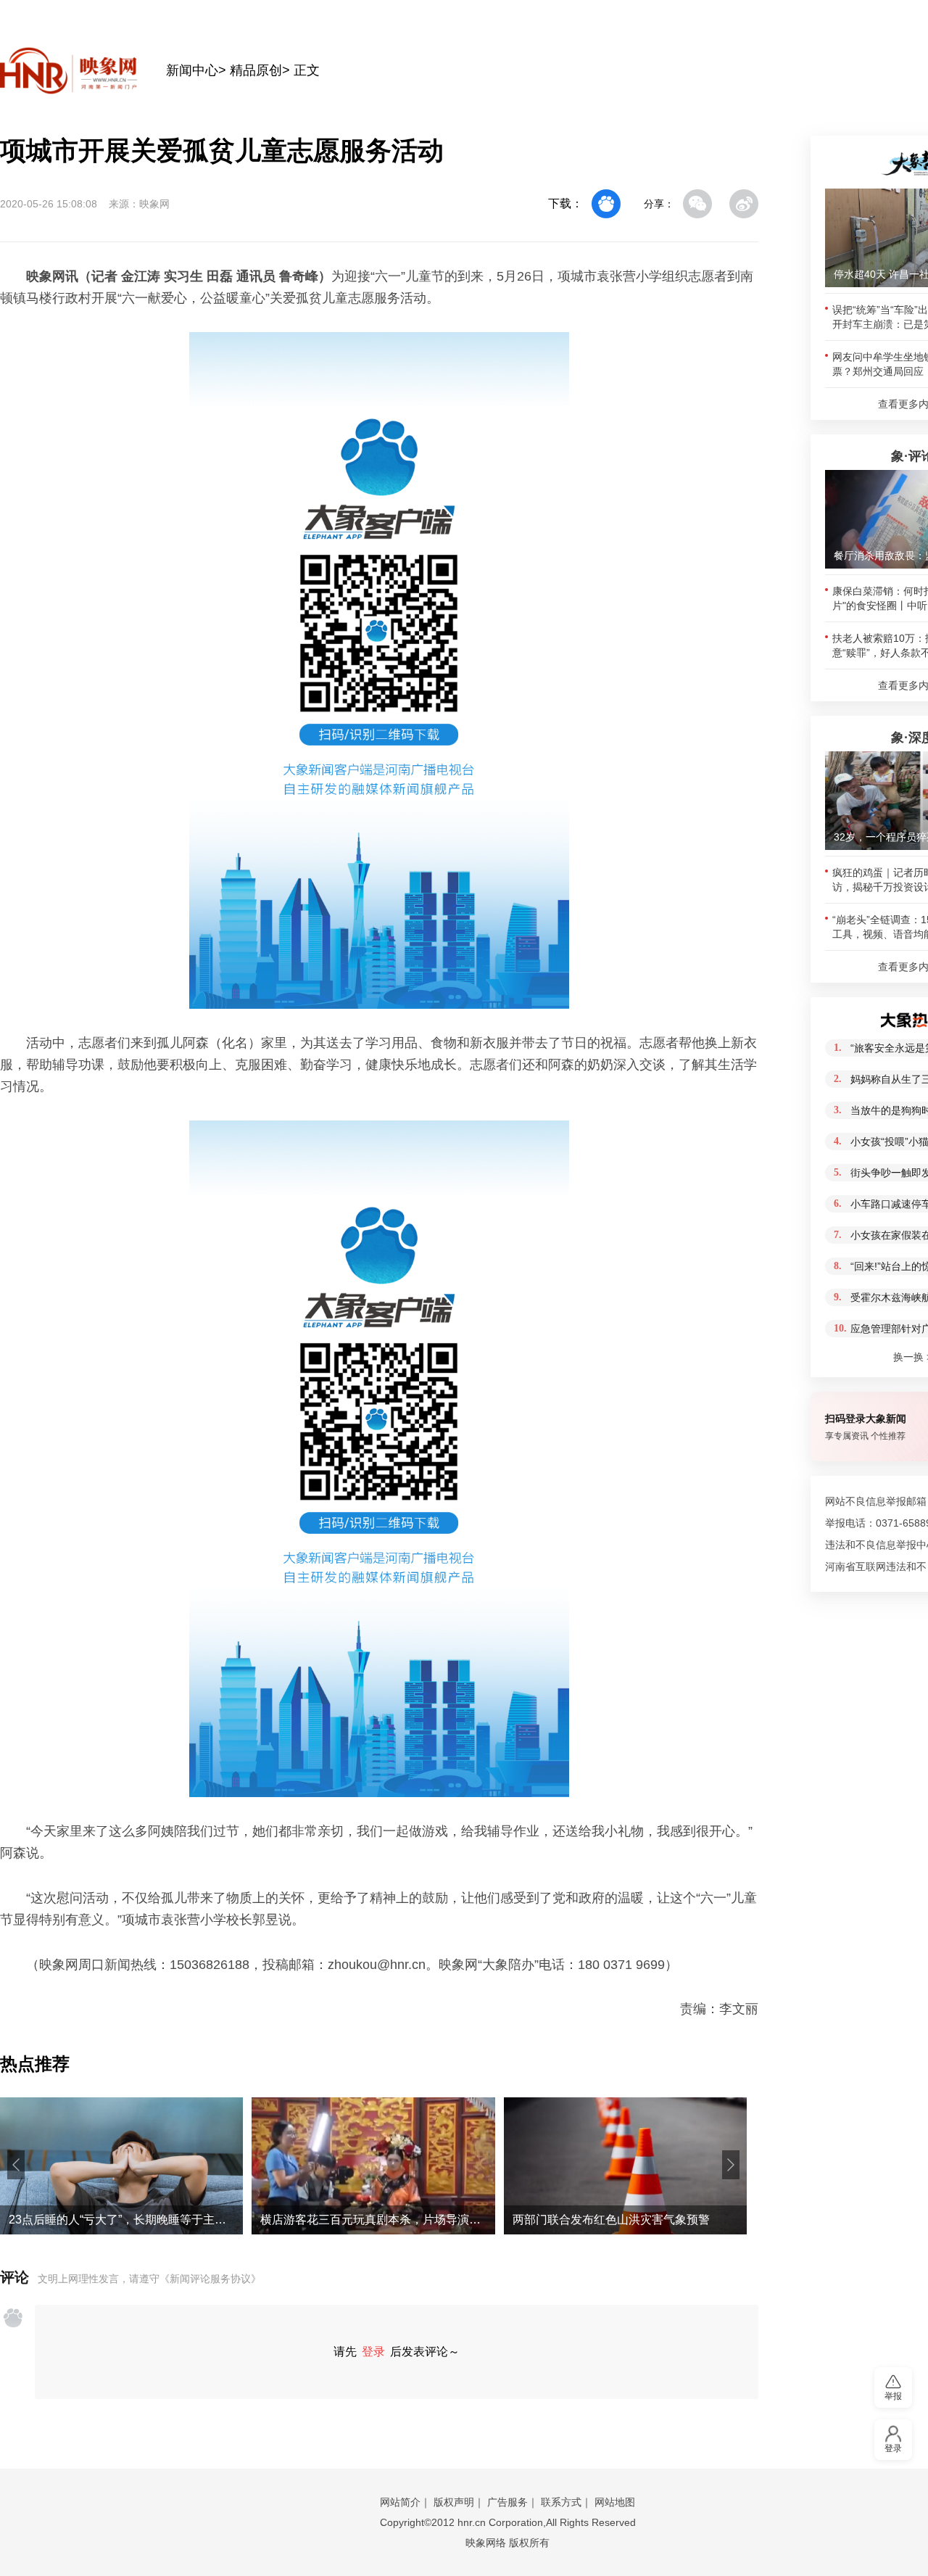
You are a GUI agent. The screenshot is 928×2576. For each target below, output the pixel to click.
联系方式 (561, 2502)
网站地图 (615, 2502)
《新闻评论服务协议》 (210, 2279)
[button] (16, 2165)
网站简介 (400, 2502)
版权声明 (454, 2502)
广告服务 (507, 2502)
